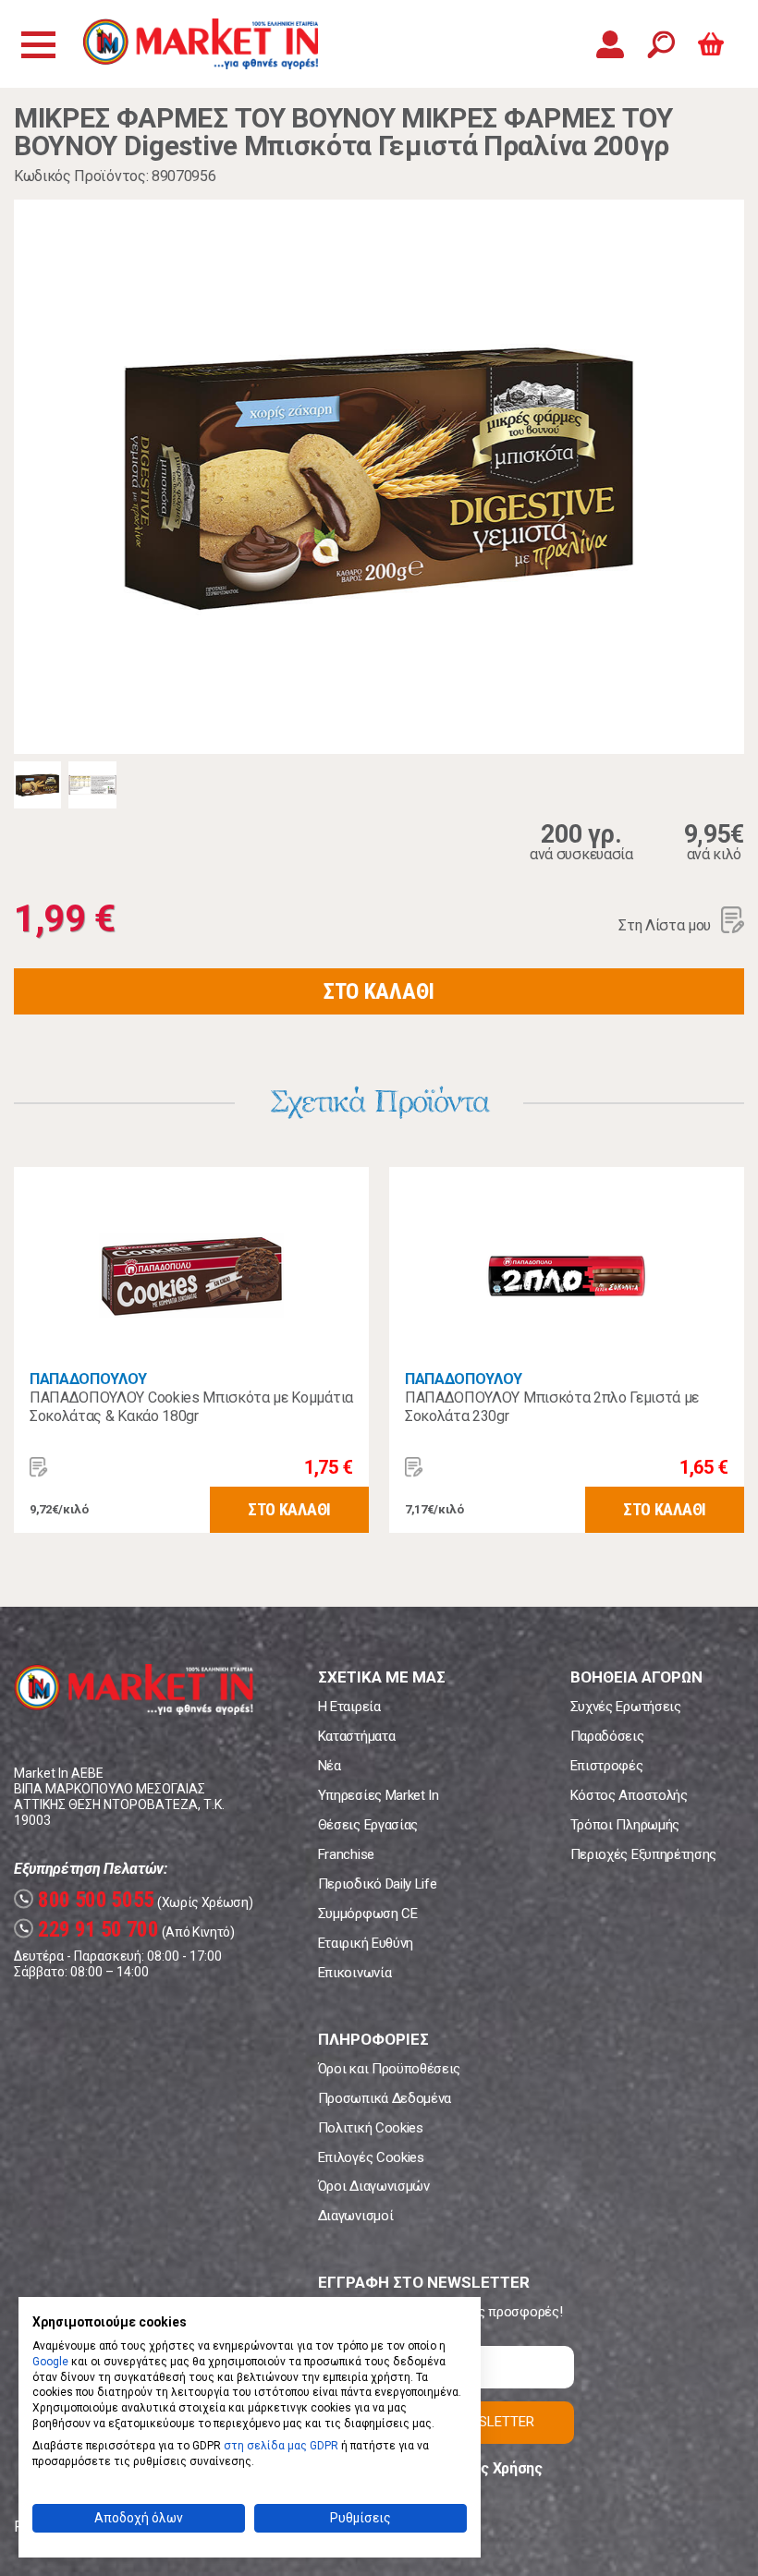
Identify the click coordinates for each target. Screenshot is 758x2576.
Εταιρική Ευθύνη (366, 1943)
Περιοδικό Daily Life (378, 1884)
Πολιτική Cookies (371, 2128)
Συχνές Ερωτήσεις (626, 1707)
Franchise (346, 1854)
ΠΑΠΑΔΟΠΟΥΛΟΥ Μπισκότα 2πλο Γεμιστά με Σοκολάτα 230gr (552, 1407)
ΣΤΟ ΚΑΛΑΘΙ (379, 991)
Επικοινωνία (355, 1973)
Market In (201, 44)
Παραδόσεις (607, 1736)
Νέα (330, 1766)
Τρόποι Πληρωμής (625, 1825)
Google (50, 2362)
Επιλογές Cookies (371, 2157)
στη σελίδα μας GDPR (281, 2446)
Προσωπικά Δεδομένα (385, 2098)
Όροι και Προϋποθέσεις (389, 2069)
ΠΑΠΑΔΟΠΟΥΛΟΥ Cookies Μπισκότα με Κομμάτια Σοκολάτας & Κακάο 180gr (191, 1407)
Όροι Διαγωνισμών (374, 2186)
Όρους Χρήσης (494, 2468)
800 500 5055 (86, 1900)
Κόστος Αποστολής (629, 1795)
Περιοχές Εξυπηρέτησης (643, 1854)
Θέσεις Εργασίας (368, 1825)
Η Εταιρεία (349, 1707)
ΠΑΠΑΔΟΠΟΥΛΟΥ (88, 1379)
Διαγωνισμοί (355, 2216)
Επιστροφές (607, 1766)
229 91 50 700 (89, 1930)
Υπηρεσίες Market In (379, 1795)
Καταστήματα (356, 1736)
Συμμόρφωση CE (368, 1914)
